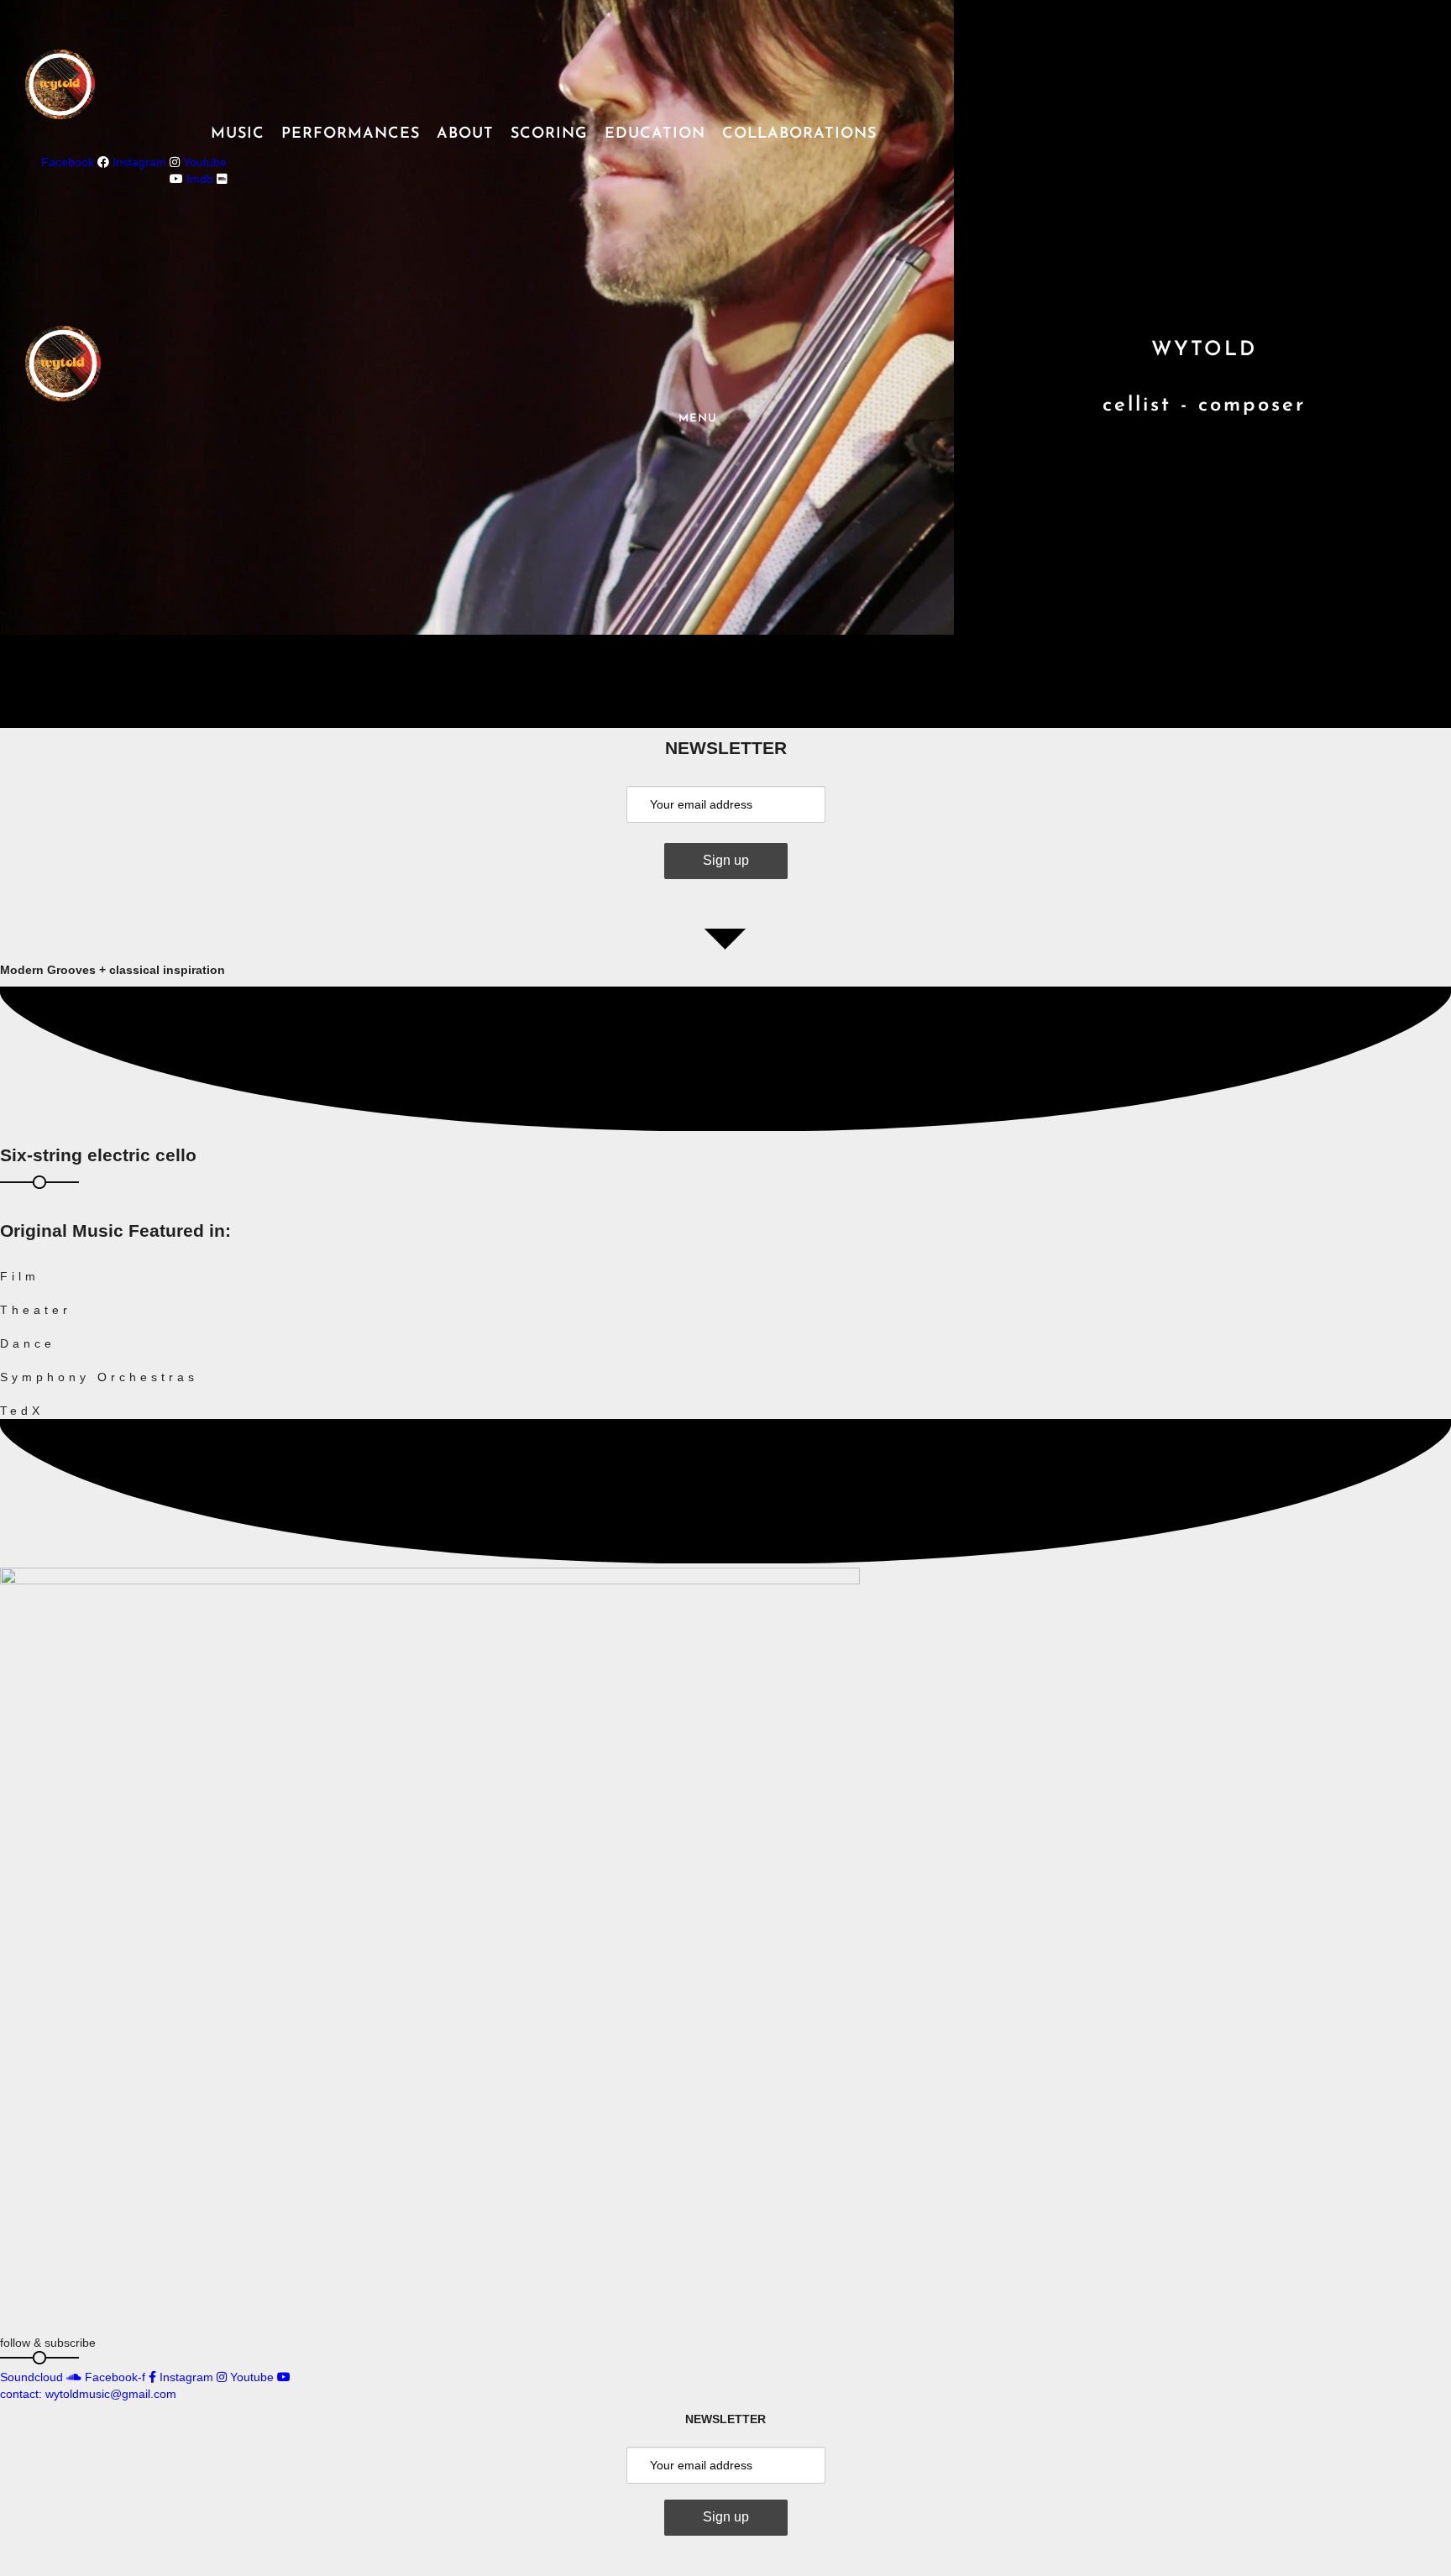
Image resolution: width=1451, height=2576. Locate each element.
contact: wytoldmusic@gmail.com (88, 2394)
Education (655, 134)
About (465, 134)
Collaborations (799, 134)
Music (238, 134)
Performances (351, 134)
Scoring (549, 134)
